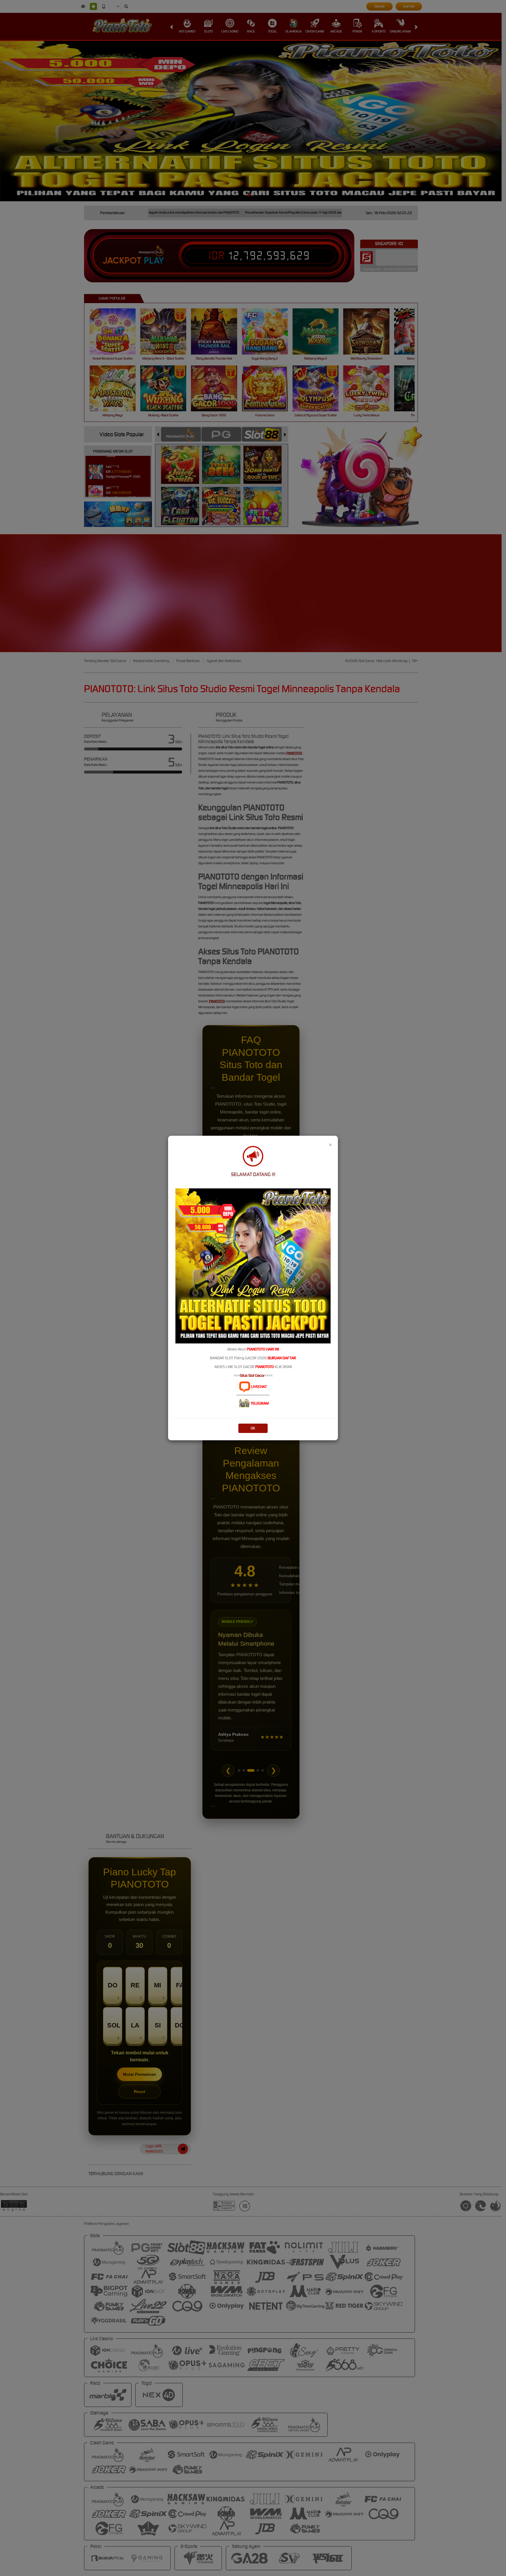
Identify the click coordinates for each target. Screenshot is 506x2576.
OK (253, 1428)
